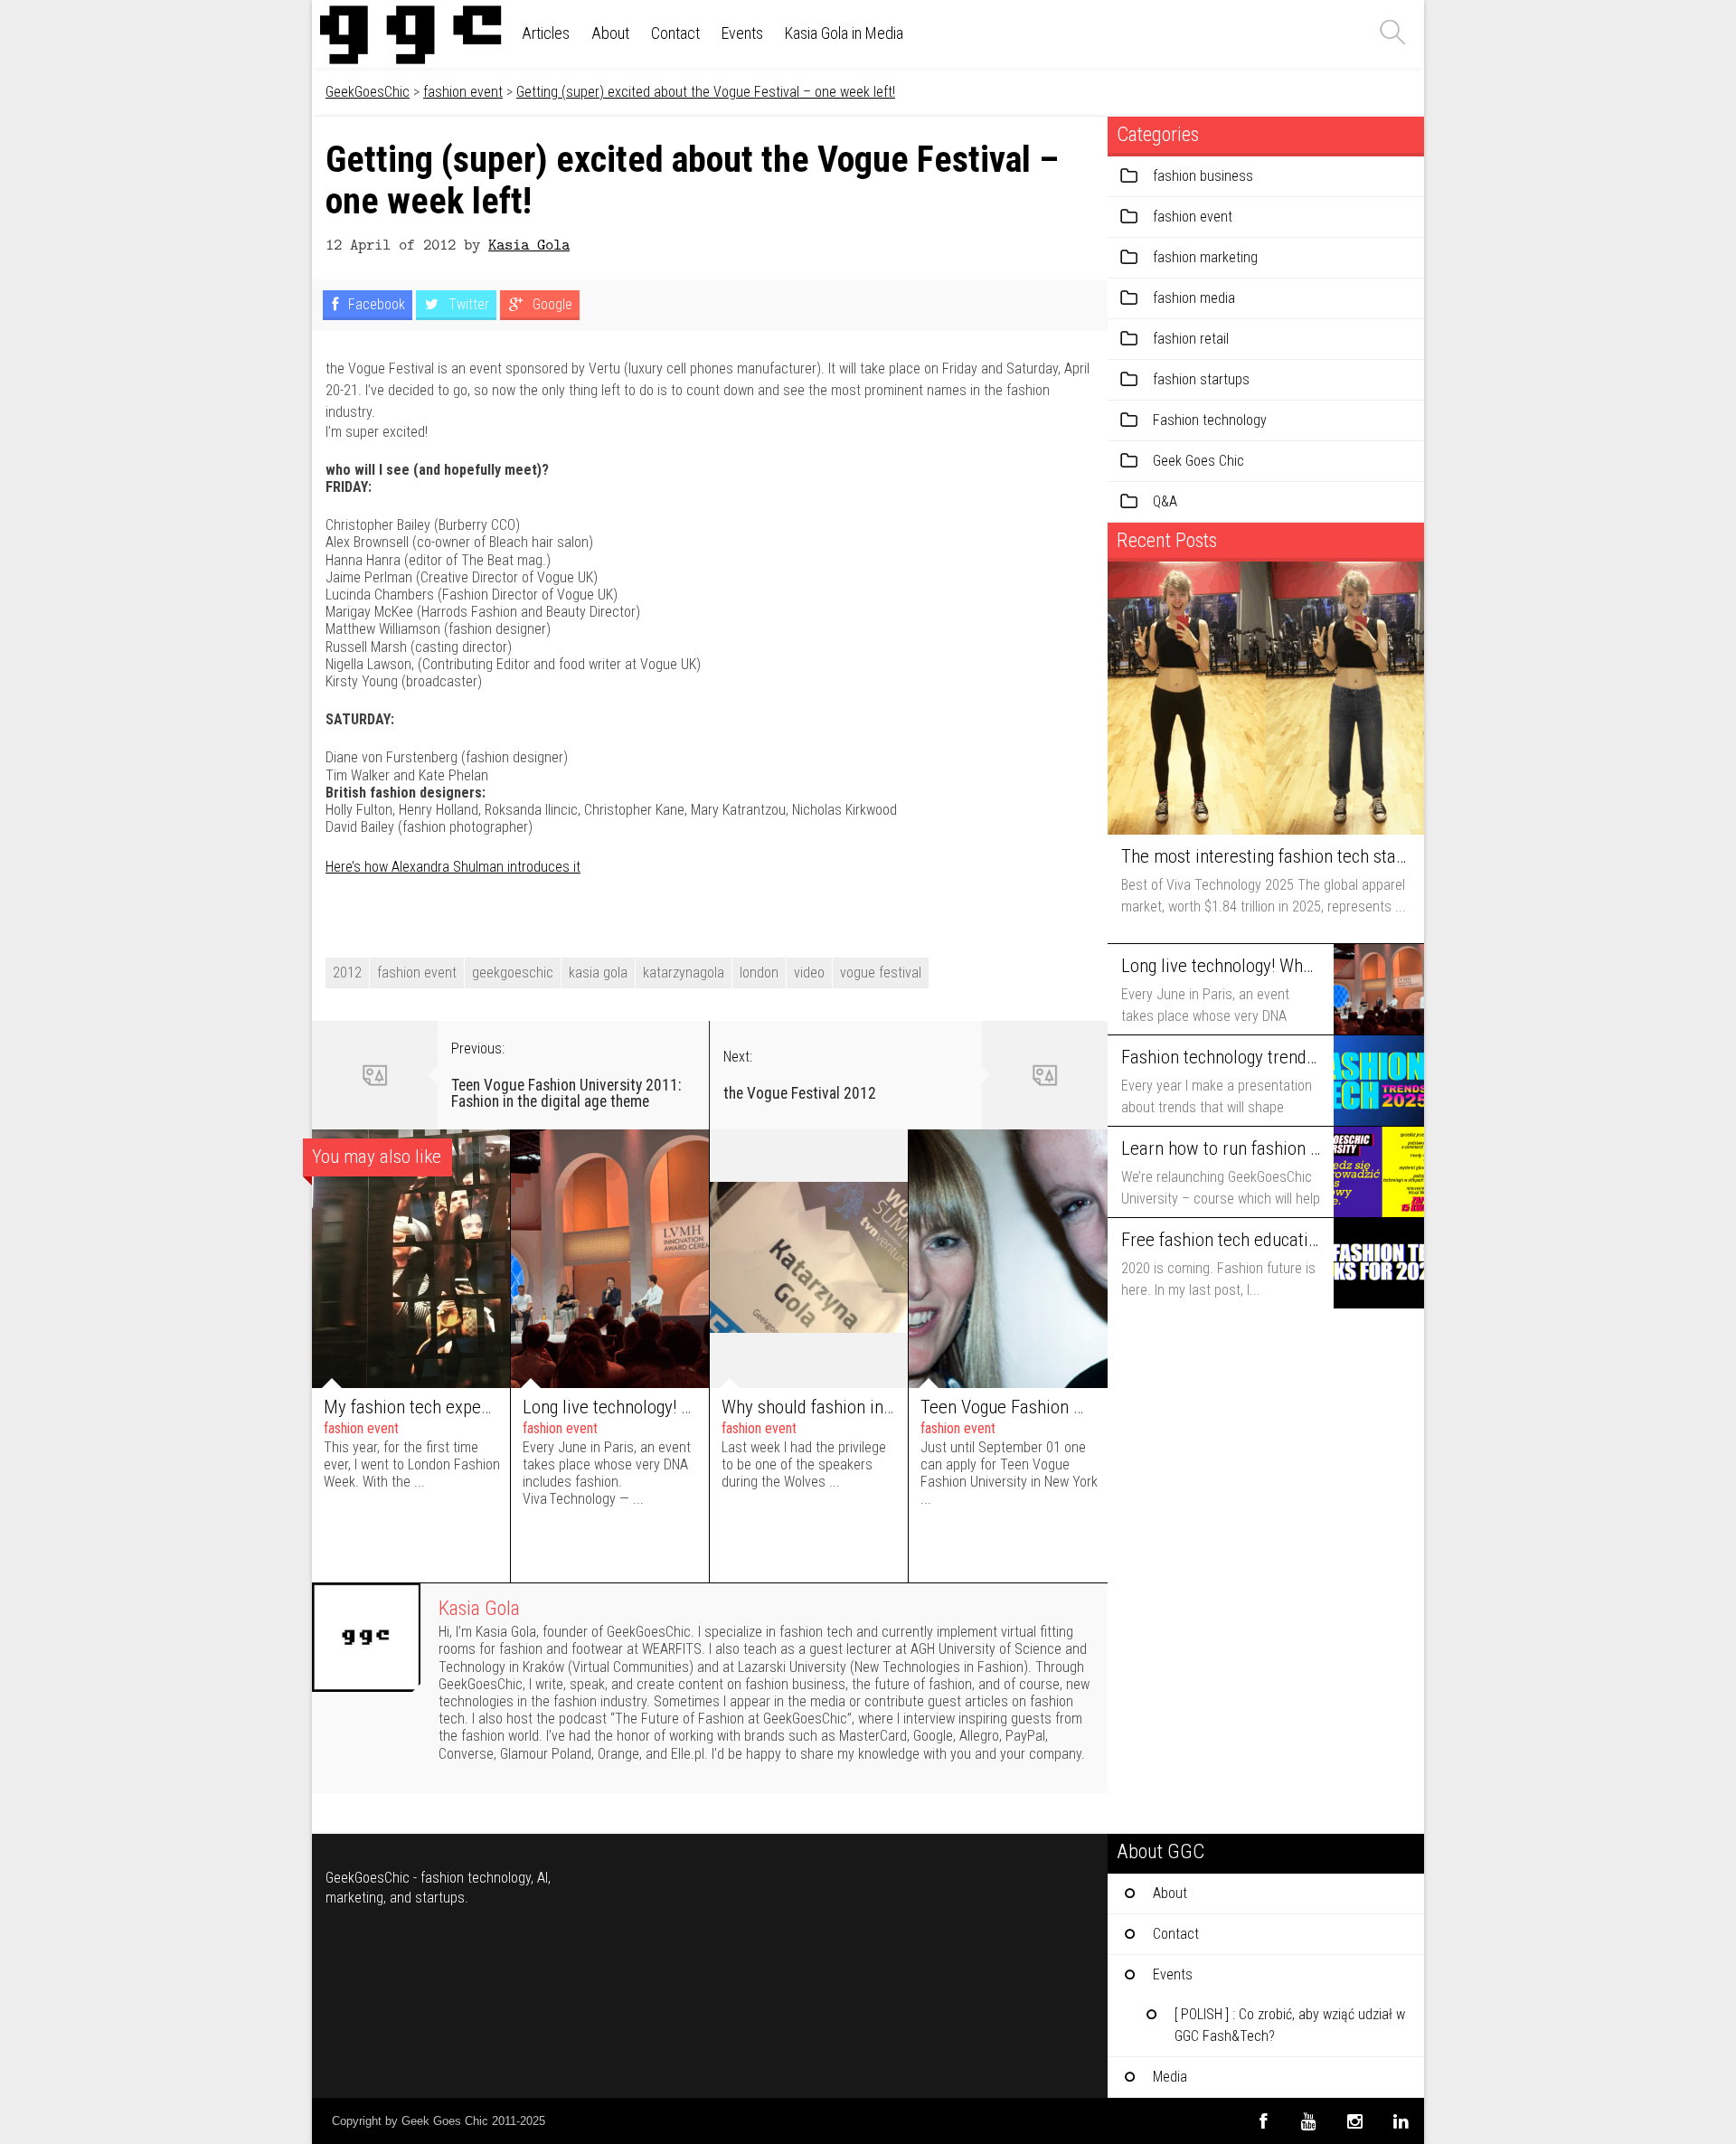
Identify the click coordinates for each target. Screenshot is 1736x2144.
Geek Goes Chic (1198, 461)
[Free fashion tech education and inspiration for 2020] (1379, 1263)
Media (1170, 2077)
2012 (347, 973)
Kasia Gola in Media (844, 33)
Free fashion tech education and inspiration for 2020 (1221, 1240)
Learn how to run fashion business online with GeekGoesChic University (1221, 1148)
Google (551, 304)
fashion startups (1201, 379)
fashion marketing (1205, 257)
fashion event (463, 92)
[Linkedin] (1401, 2121)
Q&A (1165, 501)
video (809, 973)
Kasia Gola (529, 244)
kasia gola (598, 973)
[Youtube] (1309, 2121)
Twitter (467, 304)
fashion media (1194, 298)
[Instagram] (1355, 2121)
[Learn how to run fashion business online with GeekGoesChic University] (1379, 1172)
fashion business (1203, 176)
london (759, 973)
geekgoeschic (513, 973)
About (610, 33)
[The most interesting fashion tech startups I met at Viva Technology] (1266, 698)
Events (742, 33)
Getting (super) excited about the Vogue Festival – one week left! (706, 92)
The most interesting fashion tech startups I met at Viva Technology (1264, 856)
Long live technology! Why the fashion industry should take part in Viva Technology (1221, 966)
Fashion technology (1210, 420)
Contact (675, 33)
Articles (546, 33)
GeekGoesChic (368, 92)
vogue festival (881, 973)
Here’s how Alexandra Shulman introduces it (453, 867)
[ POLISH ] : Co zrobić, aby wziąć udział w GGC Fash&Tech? (1290, 2025)
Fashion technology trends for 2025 (1221, 1057)
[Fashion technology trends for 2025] (1379, 1081)
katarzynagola (684, 973)
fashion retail (1191, 339)
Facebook (375, 304)
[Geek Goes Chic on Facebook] (1263, 2121)
